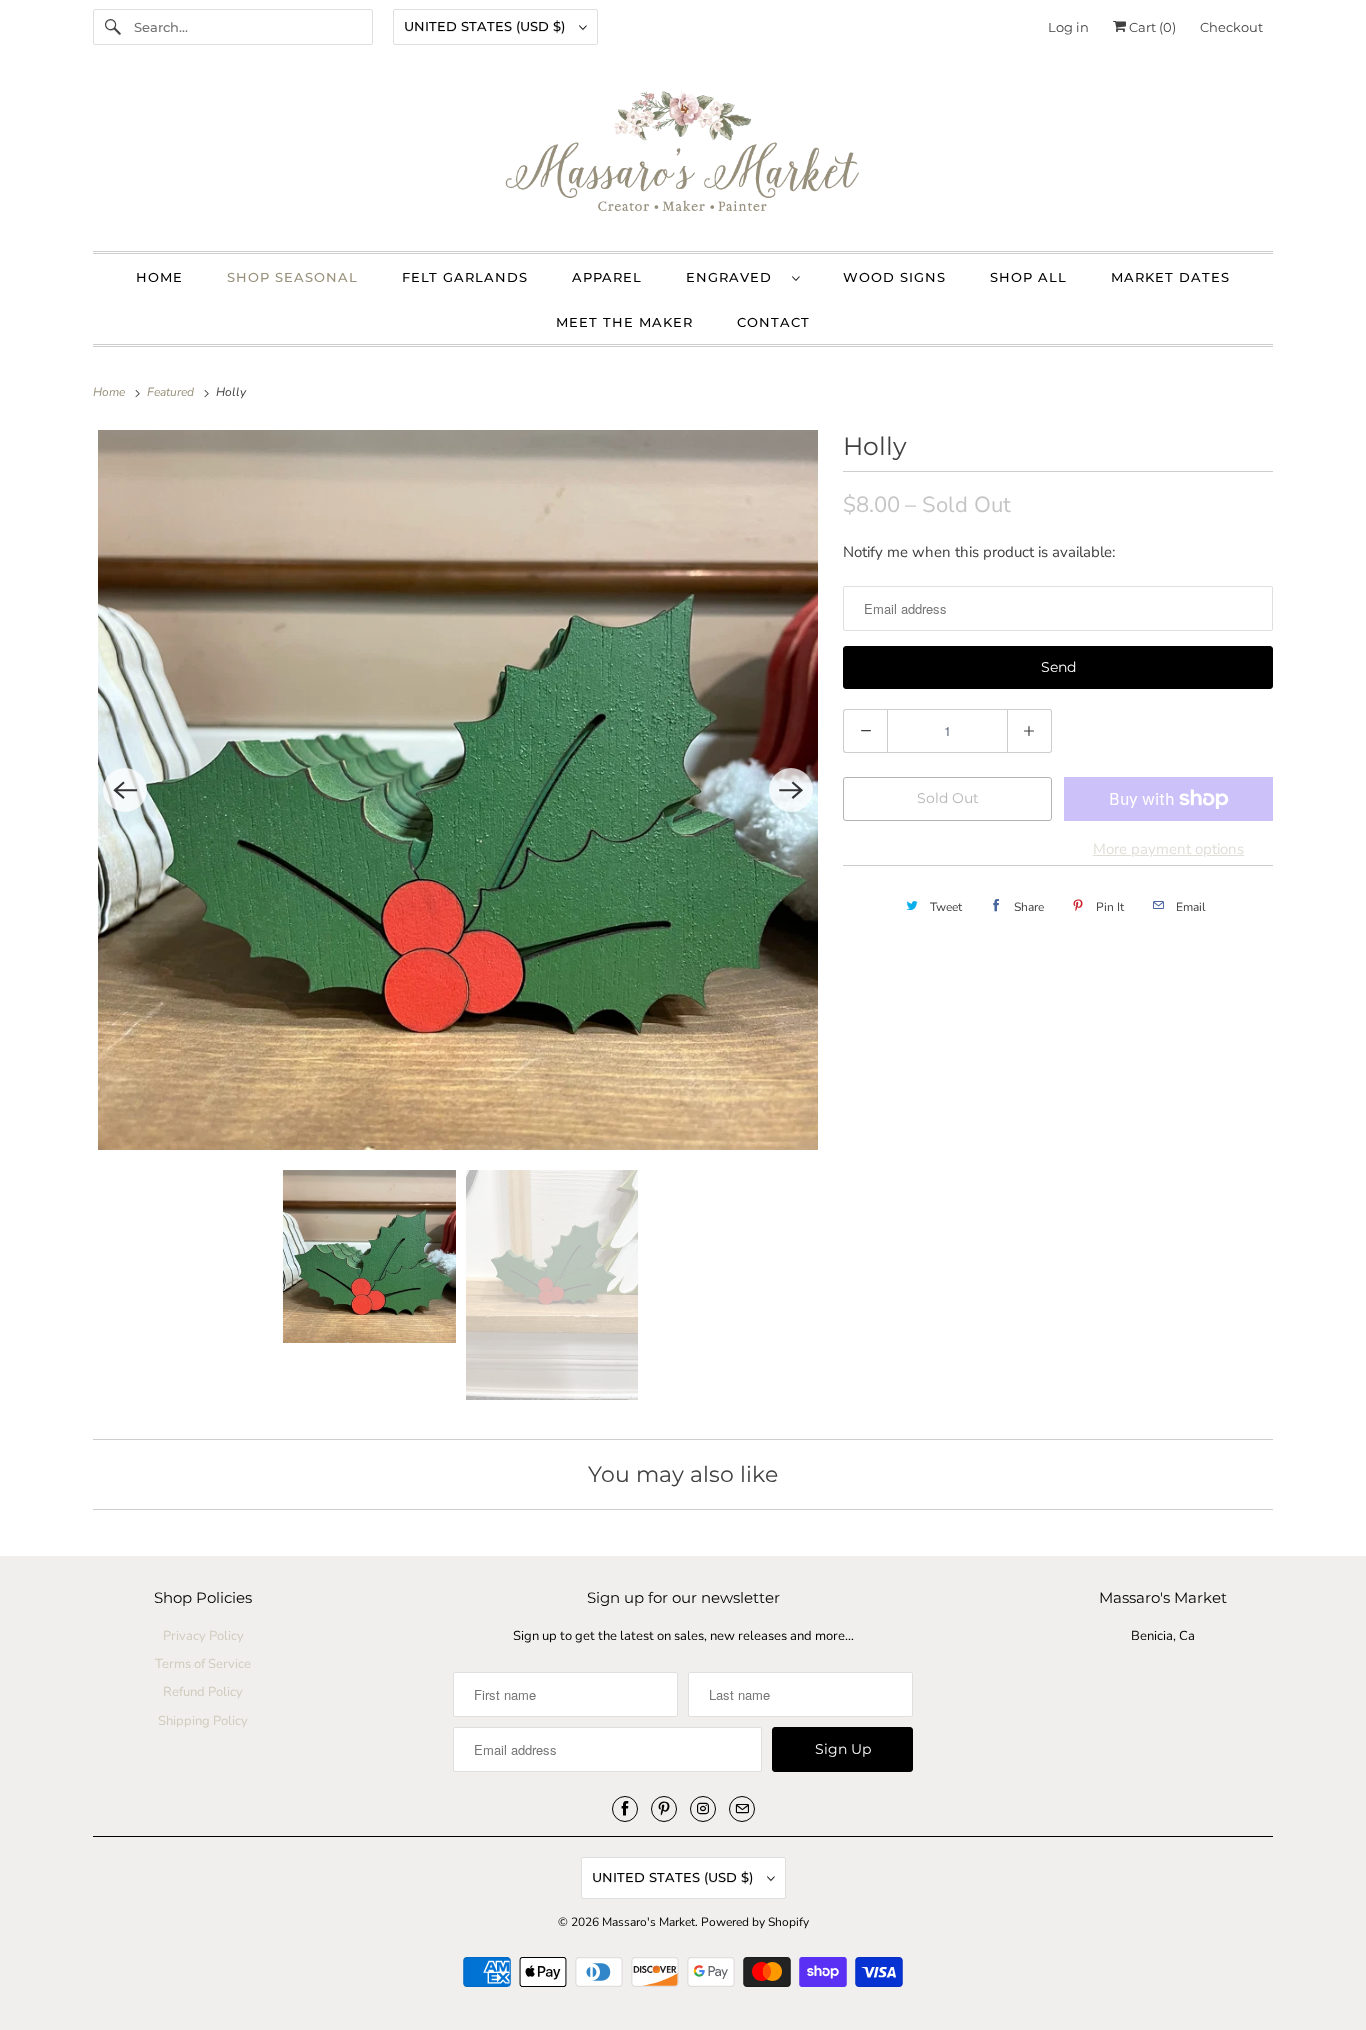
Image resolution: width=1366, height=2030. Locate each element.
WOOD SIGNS (894, 277)
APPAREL (607, 277)
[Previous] (125, 790)
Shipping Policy (203, 1721)
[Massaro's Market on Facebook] (625, 1809)
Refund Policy (203, 1692)
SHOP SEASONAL (292, 277)
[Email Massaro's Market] (742, 1809)
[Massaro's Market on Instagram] (703, 1809)
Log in (1068, 27)
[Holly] (458, 790)
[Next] (791, 790)
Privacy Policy (203, 1636)
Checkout (1231, 27)
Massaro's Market (648, 1922)
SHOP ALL (1028, 277)
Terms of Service (203, 1664)
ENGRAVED (734, 277)
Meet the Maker (624, 322)
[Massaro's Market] (683, 157)
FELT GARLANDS (465, 277)
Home (159, 277)
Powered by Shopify (755, 1922)
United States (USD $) (486, 26)
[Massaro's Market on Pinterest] (664, 1809)
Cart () (1151, 27)
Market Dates (1170, 277)
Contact (773, 322)
